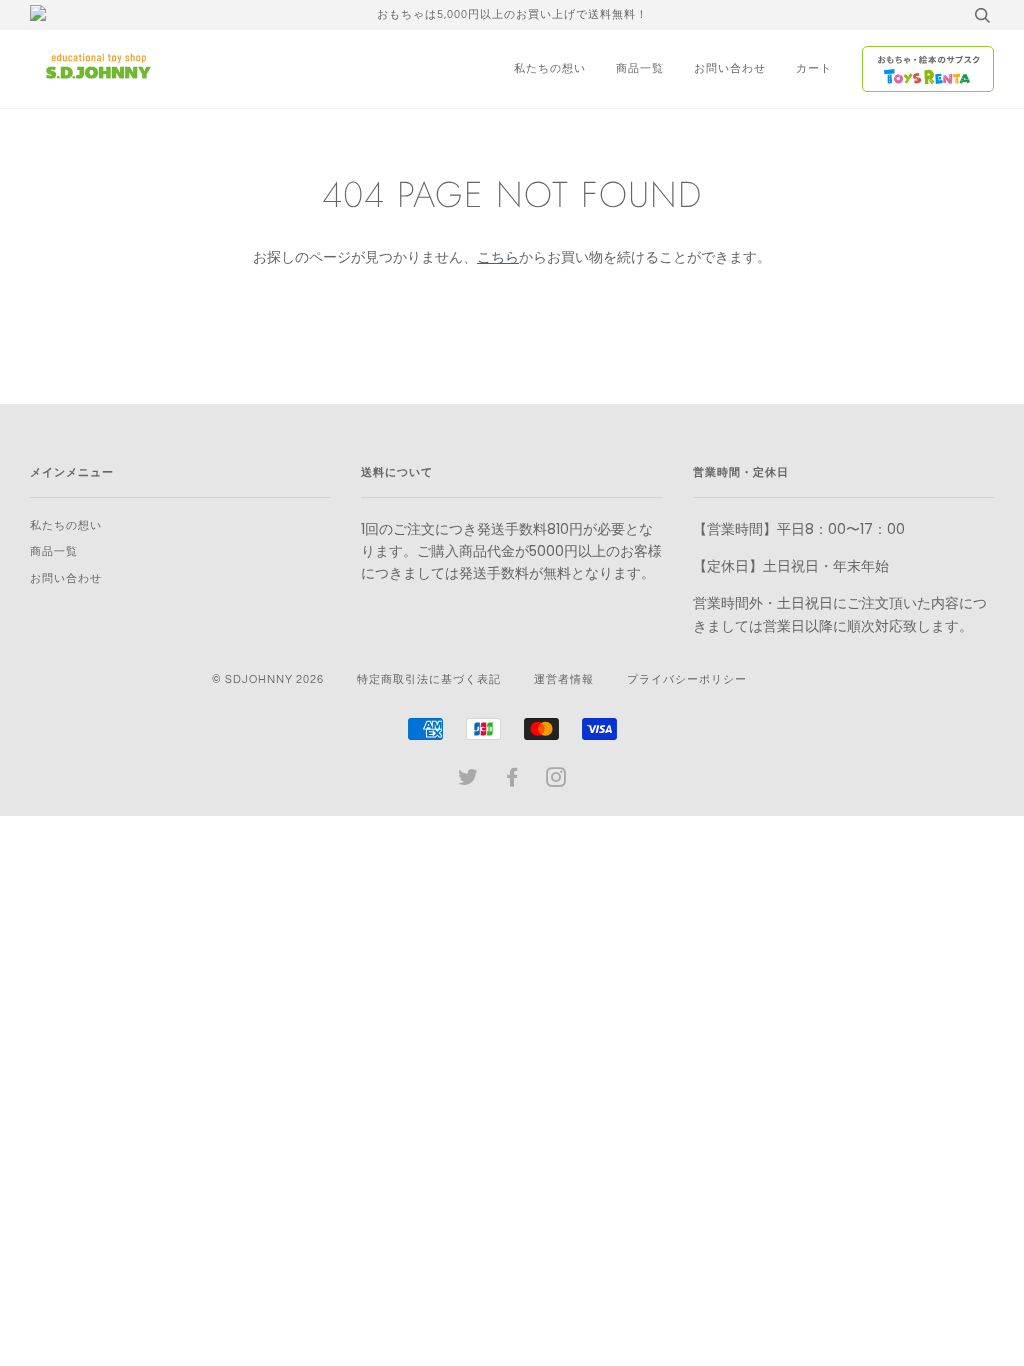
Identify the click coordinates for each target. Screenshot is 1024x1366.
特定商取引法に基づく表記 (429, 679)
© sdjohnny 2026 (268, 679)
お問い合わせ (730, 68)
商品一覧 (640, 68)
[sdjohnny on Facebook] (512, 781)
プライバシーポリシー (687, 679)
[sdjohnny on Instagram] (556, 781)
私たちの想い (550, 68)
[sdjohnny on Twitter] (468, 781)
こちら (498, 257)
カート (814, 68)
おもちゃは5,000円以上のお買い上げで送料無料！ (512, 14)
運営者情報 (564, 679)
